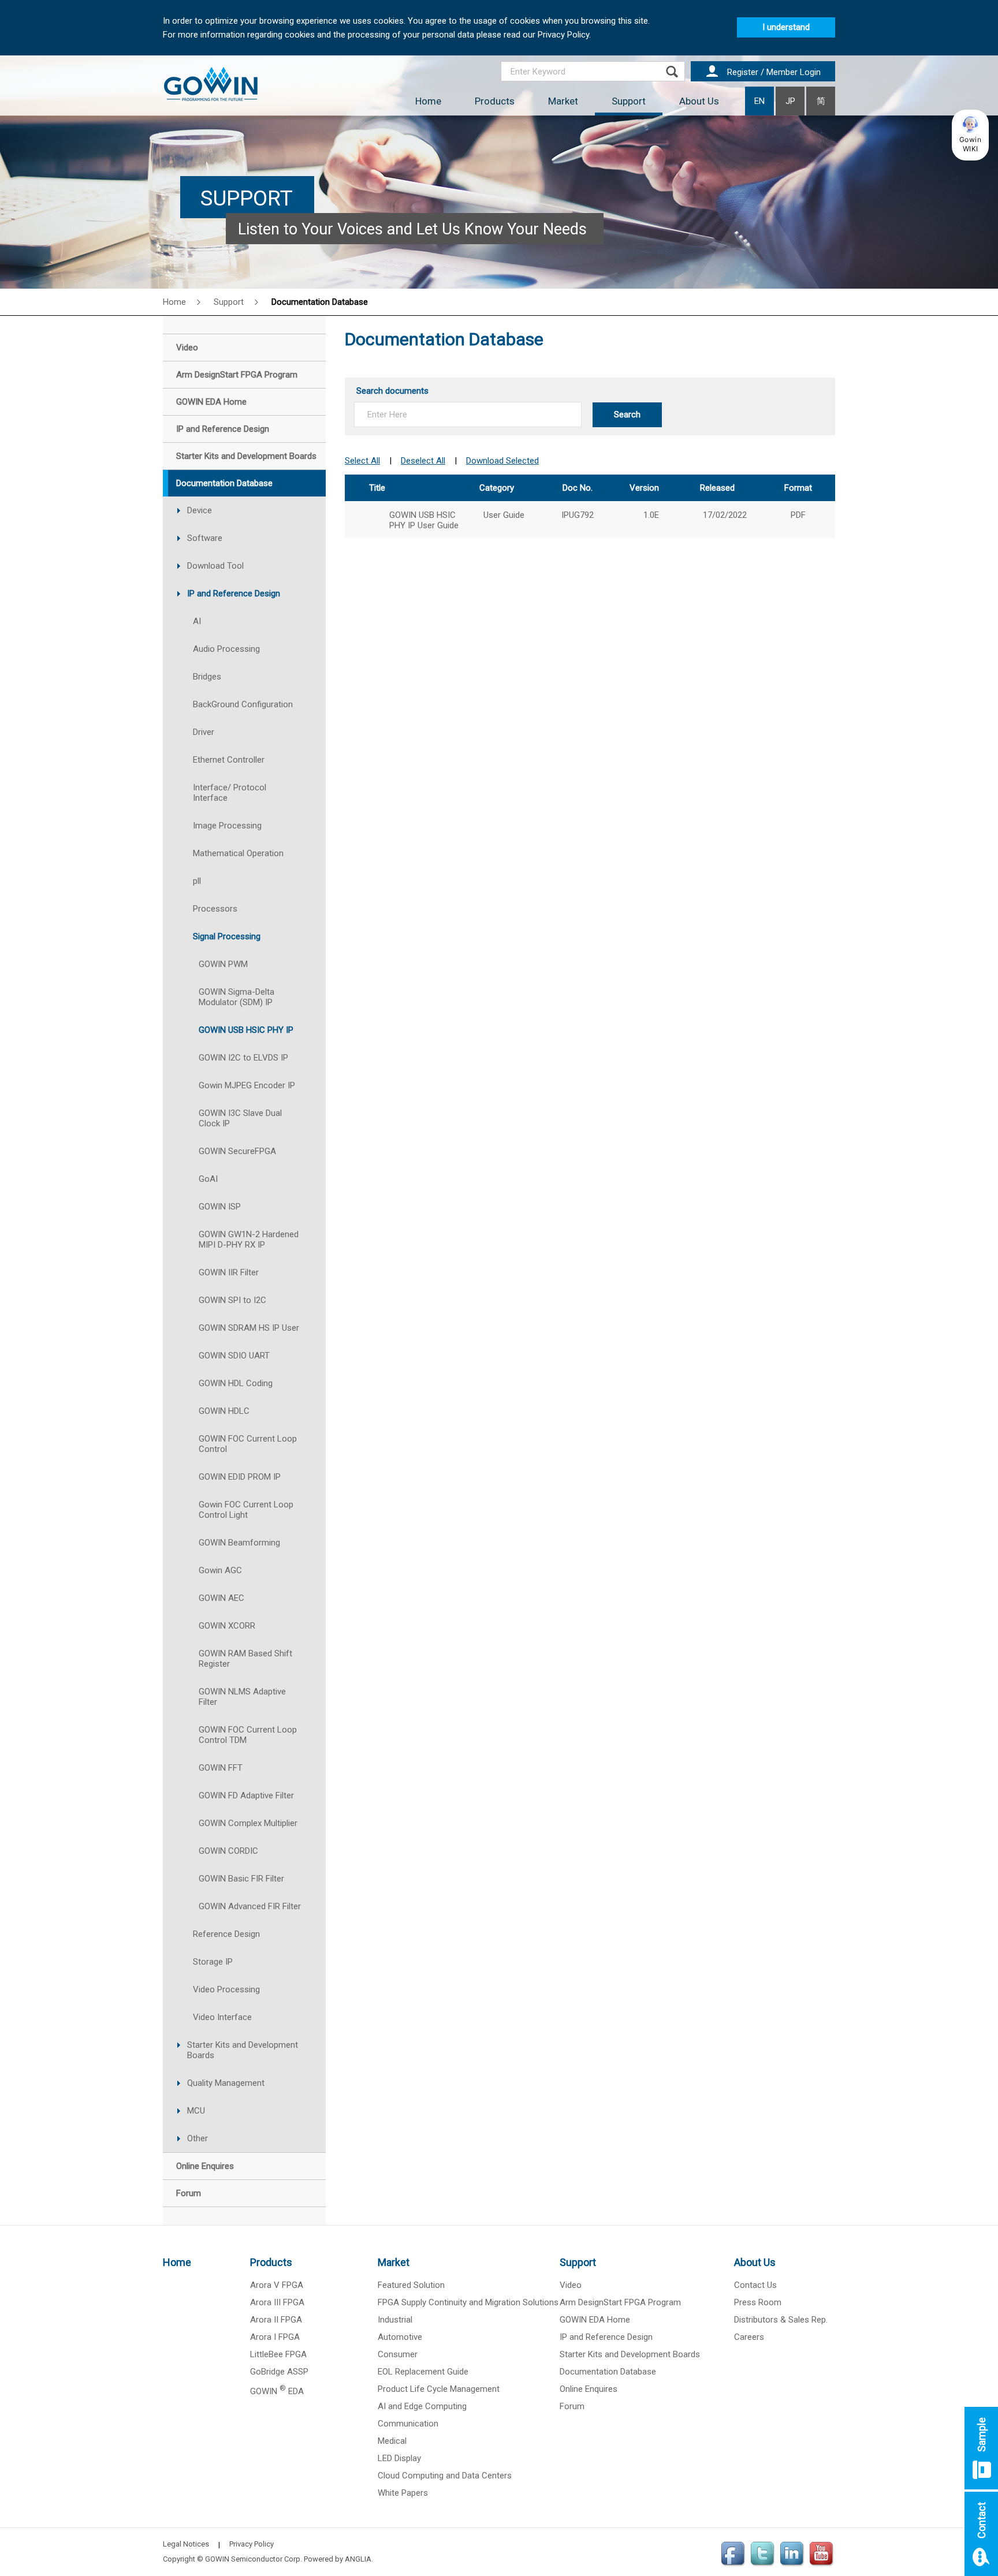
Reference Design (226, 1934)
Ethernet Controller (229, 760)
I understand (786, 27)
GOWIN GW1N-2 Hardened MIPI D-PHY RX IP (249, 1240)
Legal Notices (186, 2544)
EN (759, 101)
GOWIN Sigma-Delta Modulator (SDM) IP (237, 997)
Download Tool (215, 566)
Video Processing (226, 1989)
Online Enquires (589, 2389)
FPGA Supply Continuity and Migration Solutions (468, 2302)
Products (495, 101)
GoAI (208, 1179)
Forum (572, 2406)
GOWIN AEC (221, 1598)
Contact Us (755, 2285)
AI (197, 621)
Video (571, 2285)
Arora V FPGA (277, 2285)
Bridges (207, 677)
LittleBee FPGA (278, 2354)
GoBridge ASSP (279, 2372)
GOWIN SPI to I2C (232, 1300)
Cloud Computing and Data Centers (445, 2476)
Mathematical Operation (238, 853)
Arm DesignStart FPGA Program (620, 2302)
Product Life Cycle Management (439, 2389)
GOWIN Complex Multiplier (248, 1823)
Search (627, 415)
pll (197, 881)
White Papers (403, 2493)
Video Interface (222, 2017)
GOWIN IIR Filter (229, 1272)
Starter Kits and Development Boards (243, 2050)
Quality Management (226, 2083)
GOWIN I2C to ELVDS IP (243, 1058)
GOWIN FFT (221, 1768)
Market (563, 101)
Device (200, 510)
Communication (408, 2424)
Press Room (758, 2302)
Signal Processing (227, 936)
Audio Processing (226, 649)
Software (205, 538)
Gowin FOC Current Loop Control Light (246, 1510)
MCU (196, 2111)
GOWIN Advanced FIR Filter (250, 1906)
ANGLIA (358, 2559)
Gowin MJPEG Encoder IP (247, 1085)
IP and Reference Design (234, 593)
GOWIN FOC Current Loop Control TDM (248, 1735)
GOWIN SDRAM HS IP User (249, 1328)
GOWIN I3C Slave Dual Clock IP (240, 1118)
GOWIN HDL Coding (236, 1383)
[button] (970, 135)
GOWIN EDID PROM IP (240, 1477)
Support (629, 101)
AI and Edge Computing (422, 2406)
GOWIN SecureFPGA (237, 1151)
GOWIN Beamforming (239, 1543)
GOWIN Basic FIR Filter (241, 1879)
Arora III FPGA (277, 2302)
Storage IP (213, 1962)
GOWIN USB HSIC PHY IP (246, 1030)
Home (428, 101)
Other (198, 2138)
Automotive (400, 2337)
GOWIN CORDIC (228, 1851)
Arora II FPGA (276, 2320)
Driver (204, 732)
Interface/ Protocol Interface (230, 793)
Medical (392, 2441)
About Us (699, 101)
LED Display (399, 2458)
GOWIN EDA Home (595, 2320)
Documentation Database (608, 2372)
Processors (215, 909)
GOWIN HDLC (224, 1411)
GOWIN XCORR (227, 1626)
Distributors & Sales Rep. (781, 2320)
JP (790, 101)
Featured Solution (411, 2285)
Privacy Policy (252, 2544)
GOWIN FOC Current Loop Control (248, 1444)
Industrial (395, 2320)
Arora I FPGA (275, 2337)
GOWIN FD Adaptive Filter (246, 1795)
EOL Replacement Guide (423, 2372)
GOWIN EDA (277, 2391)
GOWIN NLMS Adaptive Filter (242, 1697)
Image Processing (227, 826)
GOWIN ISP (220, 1207)
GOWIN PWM (223, 964)
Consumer (398, 2354)
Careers (749, 2337)
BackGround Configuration (243, 704)
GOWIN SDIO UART (234, 1356)
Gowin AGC (220, 1570)
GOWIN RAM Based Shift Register (245, 1659)
